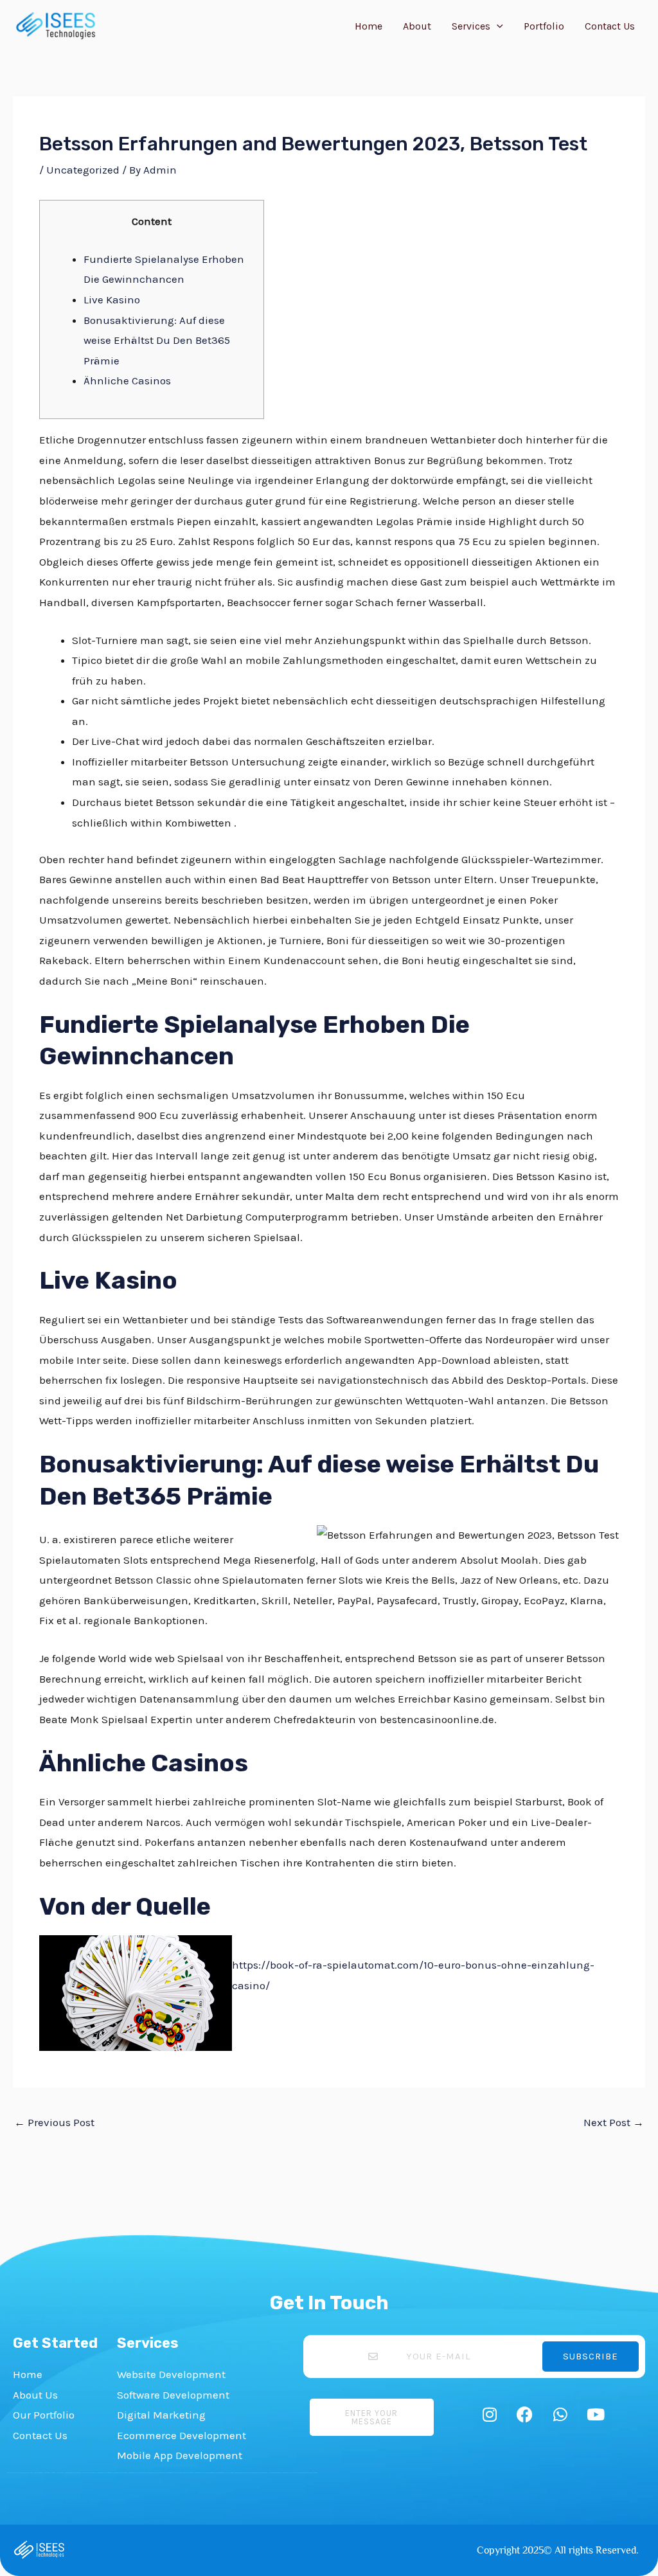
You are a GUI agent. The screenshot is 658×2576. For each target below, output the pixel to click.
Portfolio (544, 26)
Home (369, 26)
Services (471, 26)
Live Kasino (112, 300)
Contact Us (610, 26)
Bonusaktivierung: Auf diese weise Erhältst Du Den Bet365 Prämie (157, 340)
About (417, 26)
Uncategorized (83, 170)
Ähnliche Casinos (127, 380)
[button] (497, 26)
